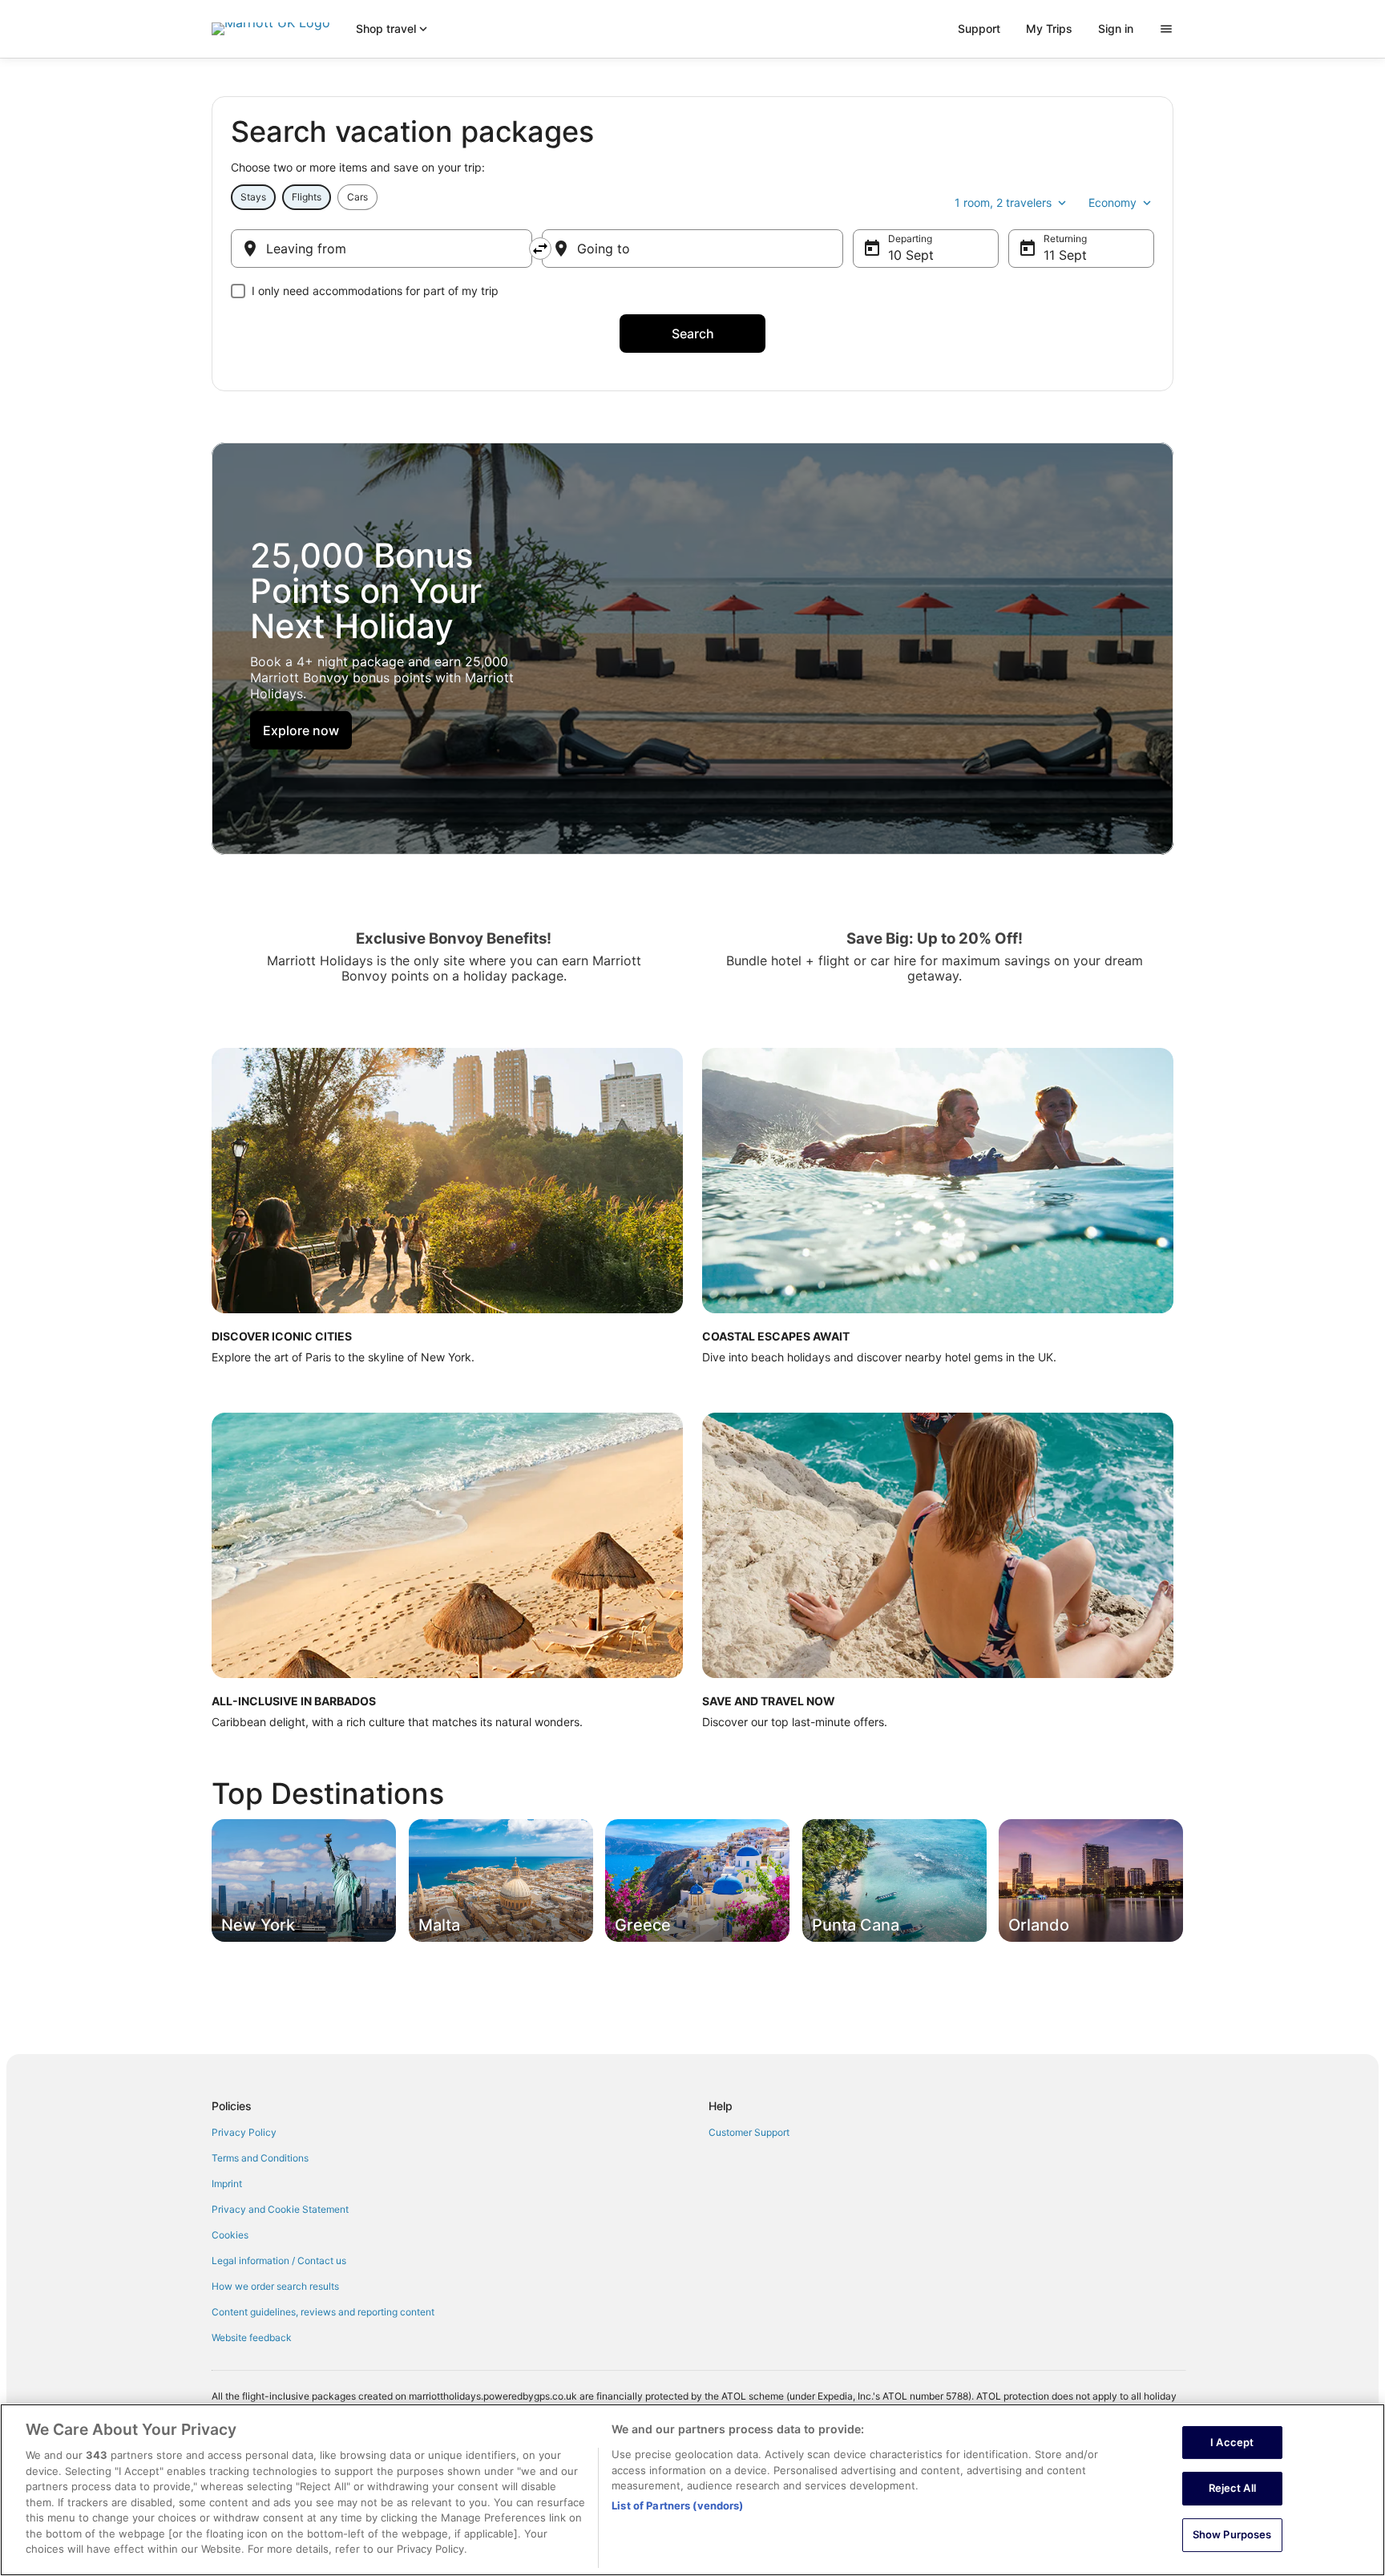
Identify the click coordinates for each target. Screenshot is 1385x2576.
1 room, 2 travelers (1003, 202)
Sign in (1116, 28)
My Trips (1049, 28)
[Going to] (692, 249)
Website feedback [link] (252, 2337)
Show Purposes (1232, 2534)
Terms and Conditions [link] (260, 2158)
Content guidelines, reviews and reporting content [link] (323, 2312)
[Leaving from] (382, 249)
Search (693, 334)
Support (979, 28)
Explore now (301, 730)
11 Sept (1065, 255)
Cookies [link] (230, 2235)
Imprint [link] (227, 2184)
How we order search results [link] (275, 2286)
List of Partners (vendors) (677, 2505)
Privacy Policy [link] (244, 2132)
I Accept (1232, 2442)
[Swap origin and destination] (540, 249)
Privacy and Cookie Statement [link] (280, 2209)
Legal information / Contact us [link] (279, 2261)
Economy (1112, 202)
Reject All (1232, 2488)
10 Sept (911, 255)
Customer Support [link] (749, 2132)
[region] (692, 2490)
